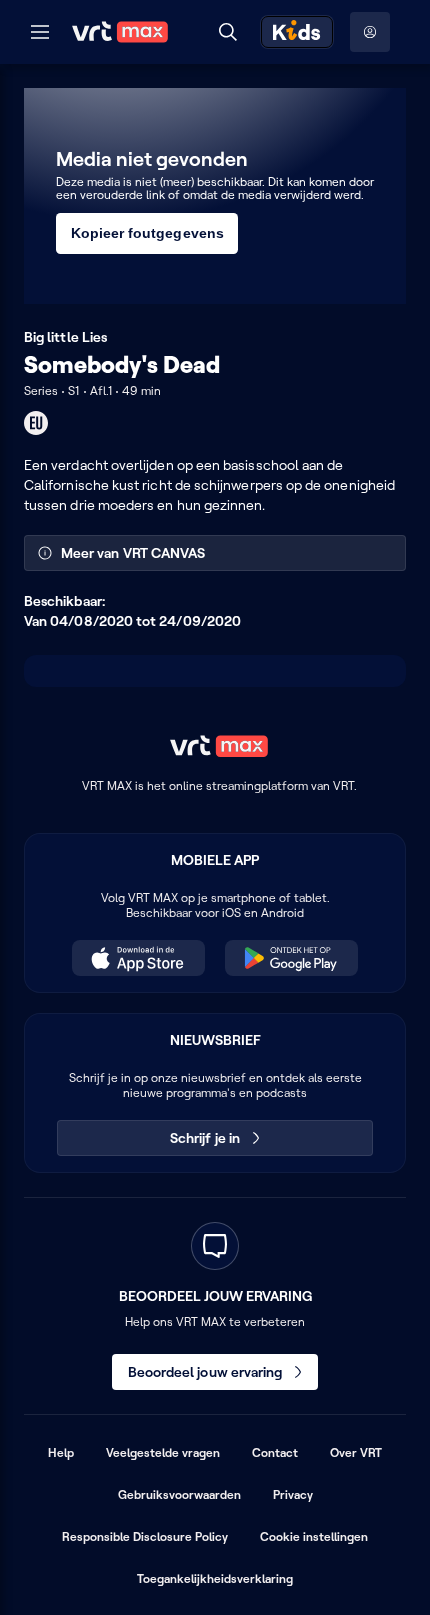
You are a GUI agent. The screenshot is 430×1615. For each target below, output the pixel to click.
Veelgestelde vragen (163, 1452)
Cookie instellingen (314, 1536)
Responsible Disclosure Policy (145, 1536)
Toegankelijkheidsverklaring (215, 1578)
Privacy (293, 1494)
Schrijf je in (205, 1138)
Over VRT (356, 1452)
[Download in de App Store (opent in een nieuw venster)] (138, 958)
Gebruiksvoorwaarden (179, 1494)
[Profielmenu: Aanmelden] (370, 32)
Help (61, 1452)
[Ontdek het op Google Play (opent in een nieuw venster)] (291, 958)
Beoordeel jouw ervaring (205, 1372)
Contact (275, 1452)
